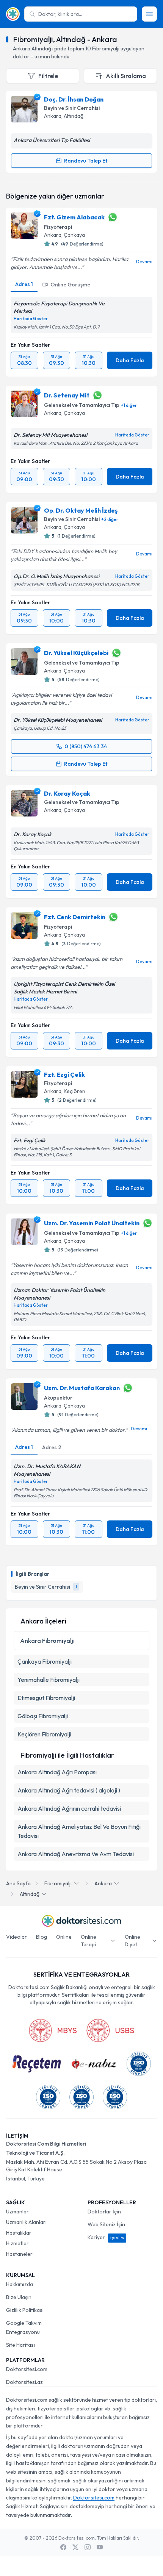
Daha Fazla (130, 360)
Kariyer (106, 2237)
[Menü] (149, 14)
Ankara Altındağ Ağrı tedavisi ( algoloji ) (69, 1790)
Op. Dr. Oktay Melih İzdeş (81, 510)
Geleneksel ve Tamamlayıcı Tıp (82, 405)
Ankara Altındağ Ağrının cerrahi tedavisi (69, 1808)
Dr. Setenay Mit (67, 395)
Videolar (16, 1937)
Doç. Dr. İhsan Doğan (74, 99)
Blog (42, 1937)
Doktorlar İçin (104, 2212)
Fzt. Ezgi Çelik (64, 1075)
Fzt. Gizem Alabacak (74, 217)
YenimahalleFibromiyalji (49, 1680)
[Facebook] (63, 2547)
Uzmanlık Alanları (26, 2222)
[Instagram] (88, 2547)
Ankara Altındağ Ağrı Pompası (57, 1772)
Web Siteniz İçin (106, 2224)
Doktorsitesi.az (24, 2382)
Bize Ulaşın (19, 2297)
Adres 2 (52, 1447)
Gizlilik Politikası (25, 2310)
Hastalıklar (19, 2233)
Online (64, 1937)
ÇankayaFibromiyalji (45, 1661)
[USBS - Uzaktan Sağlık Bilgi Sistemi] (110, 2030)
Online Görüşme (70, 285)
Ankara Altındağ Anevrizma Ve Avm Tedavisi (76, 1854)
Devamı (144, 262)
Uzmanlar (17, 2212)
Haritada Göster (31, 319)
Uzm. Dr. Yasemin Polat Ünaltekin (92, 1223)
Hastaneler (19, 2254)
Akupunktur (58, 1398)
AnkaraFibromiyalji (47, 1641)
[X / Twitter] (75, 2547)
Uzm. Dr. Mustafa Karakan (82, 1388)
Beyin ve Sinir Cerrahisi (72, 108)
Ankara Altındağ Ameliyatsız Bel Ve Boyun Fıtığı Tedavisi (79, 1831)
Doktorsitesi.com (27, 2369)
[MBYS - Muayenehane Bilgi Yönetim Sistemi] (53, 2030)
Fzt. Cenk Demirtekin (75, 917)
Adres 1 (24, 284)
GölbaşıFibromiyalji (43, 1716)
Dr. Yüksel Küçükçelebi (76, 653)
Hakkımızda (20, 2284)
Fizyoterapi (58, 227)
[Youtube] (100, 2547)
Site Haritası (20, 2345)
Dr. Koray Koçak (67, 793)
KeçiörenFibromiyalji (44, 1734)
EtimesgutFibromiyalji (46, 1698)
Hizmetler (17, 2243)
